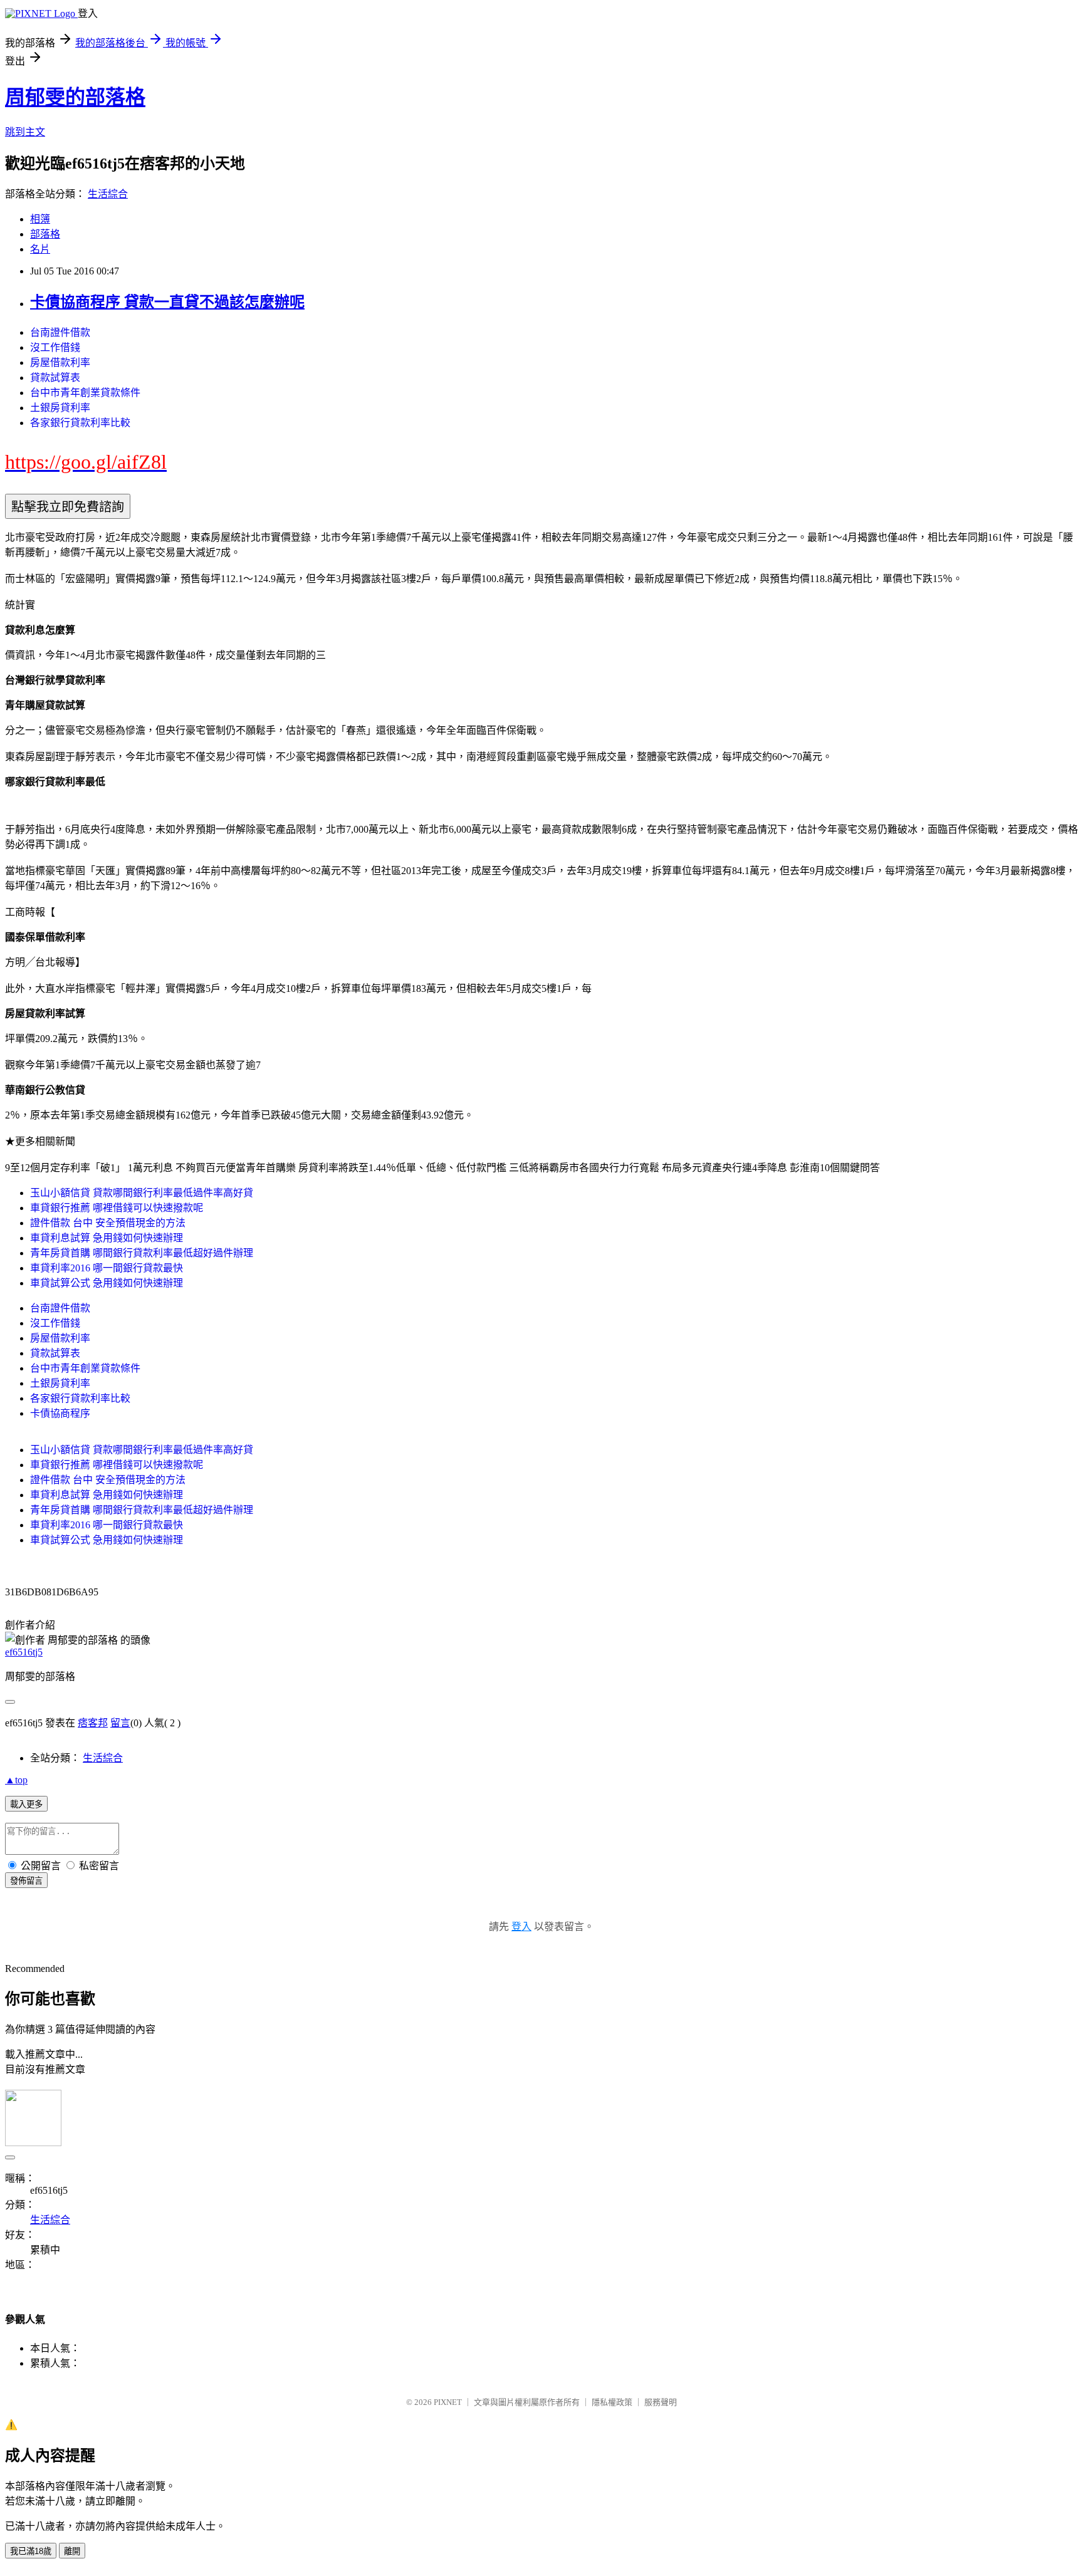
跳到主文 (25, 132)
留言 (120, 1723)
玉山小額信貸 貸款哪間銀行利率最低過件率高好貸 (142, 1193)
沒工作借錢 (55, 347)
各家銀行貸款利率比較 (80, 423)
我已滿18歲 (31, 2551)
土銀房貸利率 (60, 408)
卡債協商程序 (60, 1413)
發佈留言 (26, 1881)
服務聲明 (661, 2402)
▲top (16, 1780)
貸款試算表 (55, 378)
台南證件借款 (60, 332)
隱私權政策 (612, 2402)
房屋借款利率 (60, 362)
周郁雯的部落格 (75, 97)
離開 (72, 2551)
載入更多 (26, 1804)
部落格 (45, 234)
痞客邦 (93, 1723)
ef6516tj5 (24, 1652)
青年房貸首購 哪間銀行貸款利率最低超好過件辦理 (142, 1253)
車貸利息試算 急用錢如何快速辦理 (107, 1238)
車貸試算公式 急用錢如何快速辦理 (107, 1283)
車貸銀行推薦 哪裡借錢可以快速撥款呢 (117, 1208)
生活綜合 (108, 194)
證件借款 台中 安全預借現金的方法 (108, 1223)
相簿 (40, 219)
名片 (40, 249)
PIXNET (448, 2402)
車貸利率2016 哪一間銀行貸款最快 (107, 1268)
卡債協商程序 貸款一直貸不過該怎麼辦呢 (167, 302)
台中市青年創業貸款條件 (85, 393)
